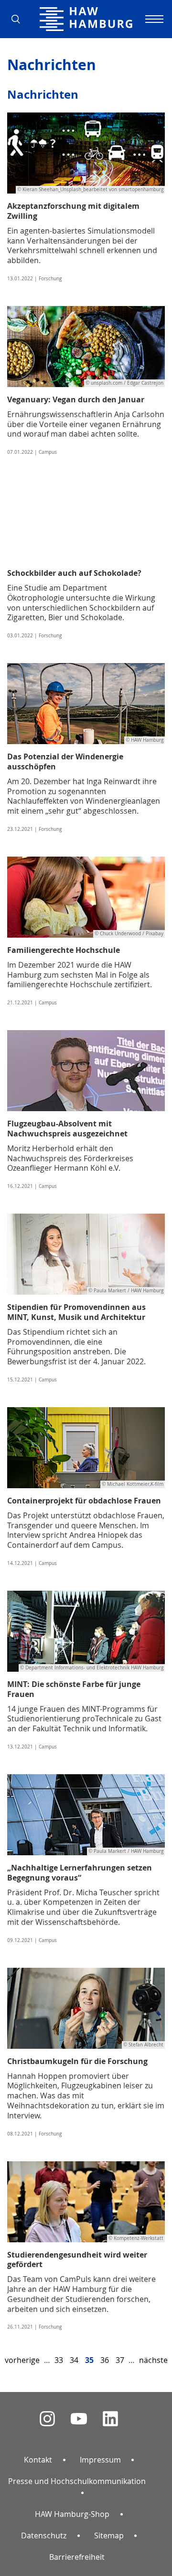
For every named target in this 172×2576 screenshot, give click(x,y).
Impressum (100, 2460)
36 (105, 2360)
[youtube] (79, 2419)
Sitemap (109, 2535)
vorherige (22, 2360)
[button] (19, 19)
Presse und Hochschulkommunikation (77, 2481)
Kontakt (38, 2460)
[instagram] (47, 2419)
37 (120, 2360)
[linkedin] (110, 2419)
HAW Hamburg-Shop (72, 2514)
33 (59, 2360)
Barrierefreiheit (77, 2557)
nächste (153, 2360)
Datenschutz (44, 2535)
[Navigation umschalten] (153, 19)
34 (74, 2360)
